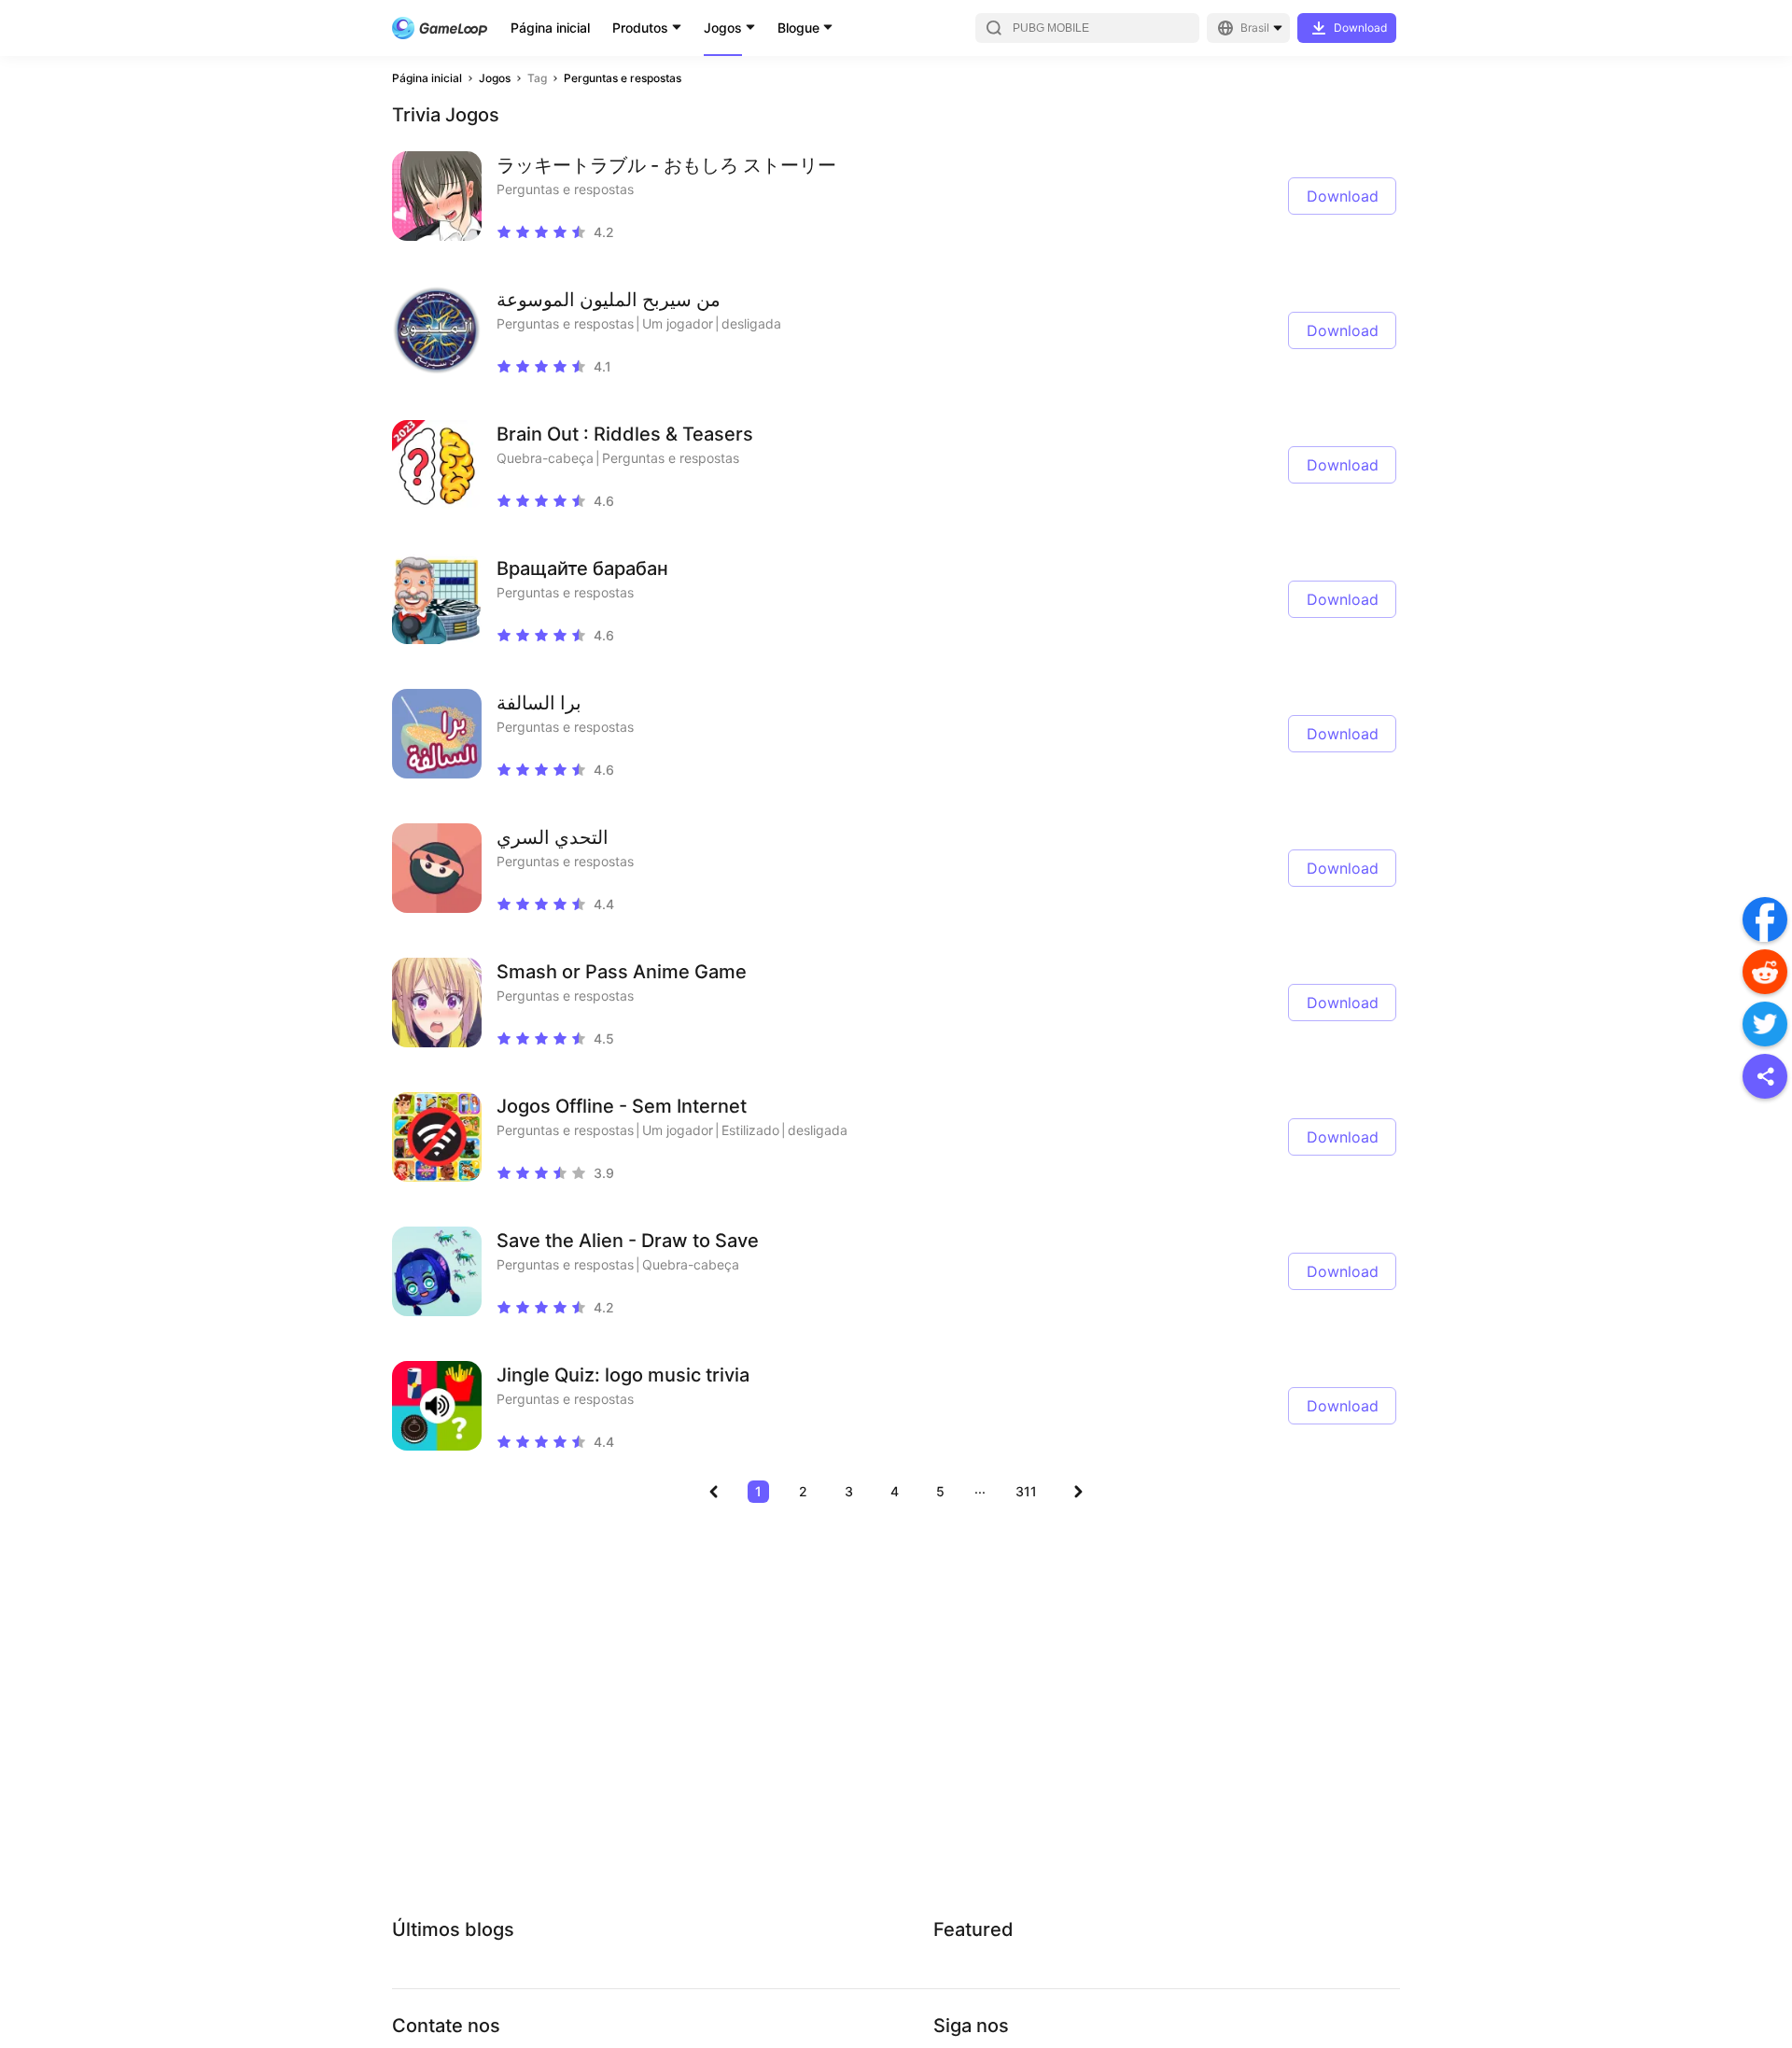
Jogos (723, 28)
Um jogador (678, 323)
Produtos (640, 28)
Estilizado (750, 1130)
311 (1026, 1491)
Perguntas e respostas (623, 78)
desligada (751, 323)
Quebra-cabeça (545, 458)
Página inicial (550, 28)
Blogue (798, 28)
